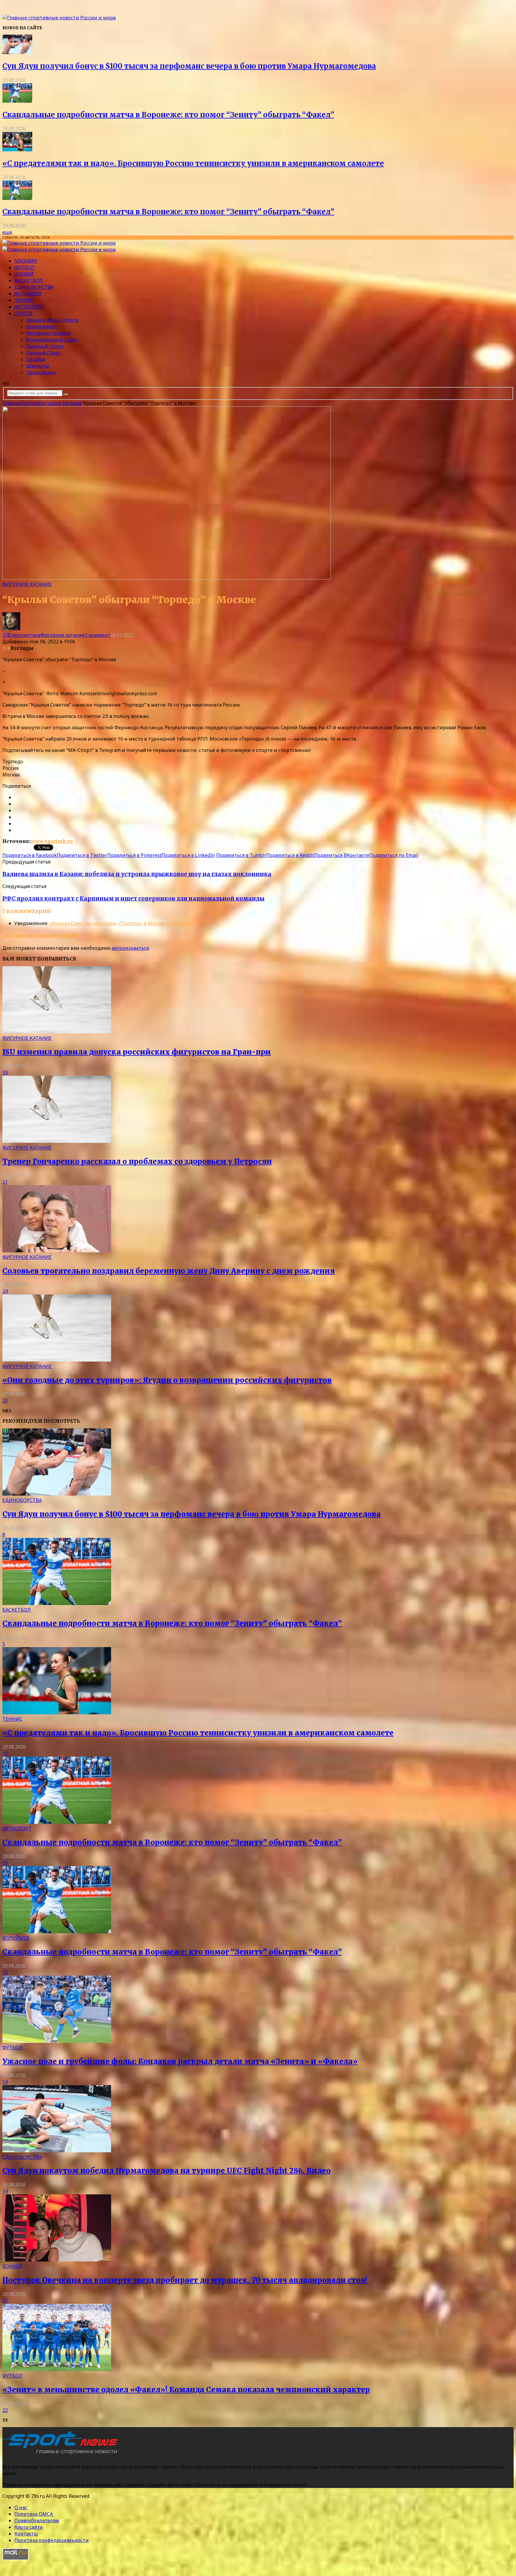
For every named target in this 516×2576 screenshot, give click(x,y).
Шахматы (38, 366)
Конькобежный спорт (53, 340)
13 (5, 1972)
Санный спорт (44, 353)
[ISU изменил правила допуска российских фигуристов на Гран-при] (57, 1032)
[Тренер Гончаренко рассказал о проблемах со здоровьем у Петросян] (57, 1141)
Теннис (24, 300)
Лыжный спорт (45, 346)
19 (5, 1863)
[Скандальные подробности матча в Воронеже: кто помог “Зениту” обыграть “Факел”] (17, 101)
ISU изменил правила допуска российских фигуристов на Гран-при (137, 1052)
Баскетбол (29, 280)
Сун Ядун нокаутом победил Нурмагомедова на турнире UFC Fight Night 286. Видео (166, 2171)
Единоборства (34, 287)
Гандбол (36, 359)
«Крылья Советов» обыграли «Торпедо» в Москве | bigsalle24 (122, 923)
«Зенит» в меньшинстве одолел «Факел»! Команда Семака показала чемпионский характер (186, 2390)
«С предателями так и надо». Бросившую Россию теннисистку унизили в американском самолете (193, 163)
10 (5, 1753)
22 (5, 2410)
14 (5, 2082)
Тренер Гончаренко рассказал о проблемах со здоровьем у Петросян (137, 1161)
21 (5, 1182)
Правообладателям (37, 2520)
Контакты (26, 2534)
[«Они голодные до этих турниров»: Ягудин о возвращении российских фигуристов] (57, 1360)
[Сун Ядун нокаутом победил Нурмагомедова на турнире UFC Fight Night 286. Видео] (57, 2150)
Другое (24, 313)
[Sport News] (59, 18)
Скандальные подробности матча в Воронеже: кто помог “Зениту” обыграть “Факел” (168, 115)
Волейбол (28, 294)
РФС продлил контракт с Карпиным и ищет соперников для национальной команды (133, 899)
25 (5, 1401)
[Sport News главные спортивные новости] (62, 2455)
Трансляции (41, 372)
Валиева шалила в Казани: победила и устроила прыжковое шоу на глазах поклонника (137, 874)
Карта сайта (28, 2527)
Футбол (24, 267)
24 (5, 1291)
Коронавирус (42, 326)
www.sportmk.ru (52, 841)
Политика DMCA (34, 2514)
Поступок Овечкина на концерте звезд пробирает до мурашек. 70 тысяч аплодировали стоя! (185, 2280)
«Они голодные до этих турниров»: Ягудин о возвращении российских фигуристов (167, 1380)
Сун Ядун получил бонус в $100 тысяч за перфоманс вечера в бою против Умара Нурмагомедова (189, 66)
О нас (21, 2507)
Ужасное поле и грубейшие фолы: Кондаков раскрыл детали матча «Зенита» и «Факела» (180, 2061)
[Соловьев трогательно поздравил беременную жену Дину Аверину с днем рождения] (57, 1251)
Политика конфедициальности (52, 2540)
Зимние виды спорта (52, 320)
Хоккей (24, 274)
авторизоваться (130, 948)
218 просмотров (21, 635)
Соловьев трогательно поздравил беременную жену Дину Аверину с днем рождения (169, 1271)
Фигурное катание (49, 333)
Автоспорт (29, 307)
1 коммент (98, 635)
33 (5, 1072)
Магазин (26, 261)
